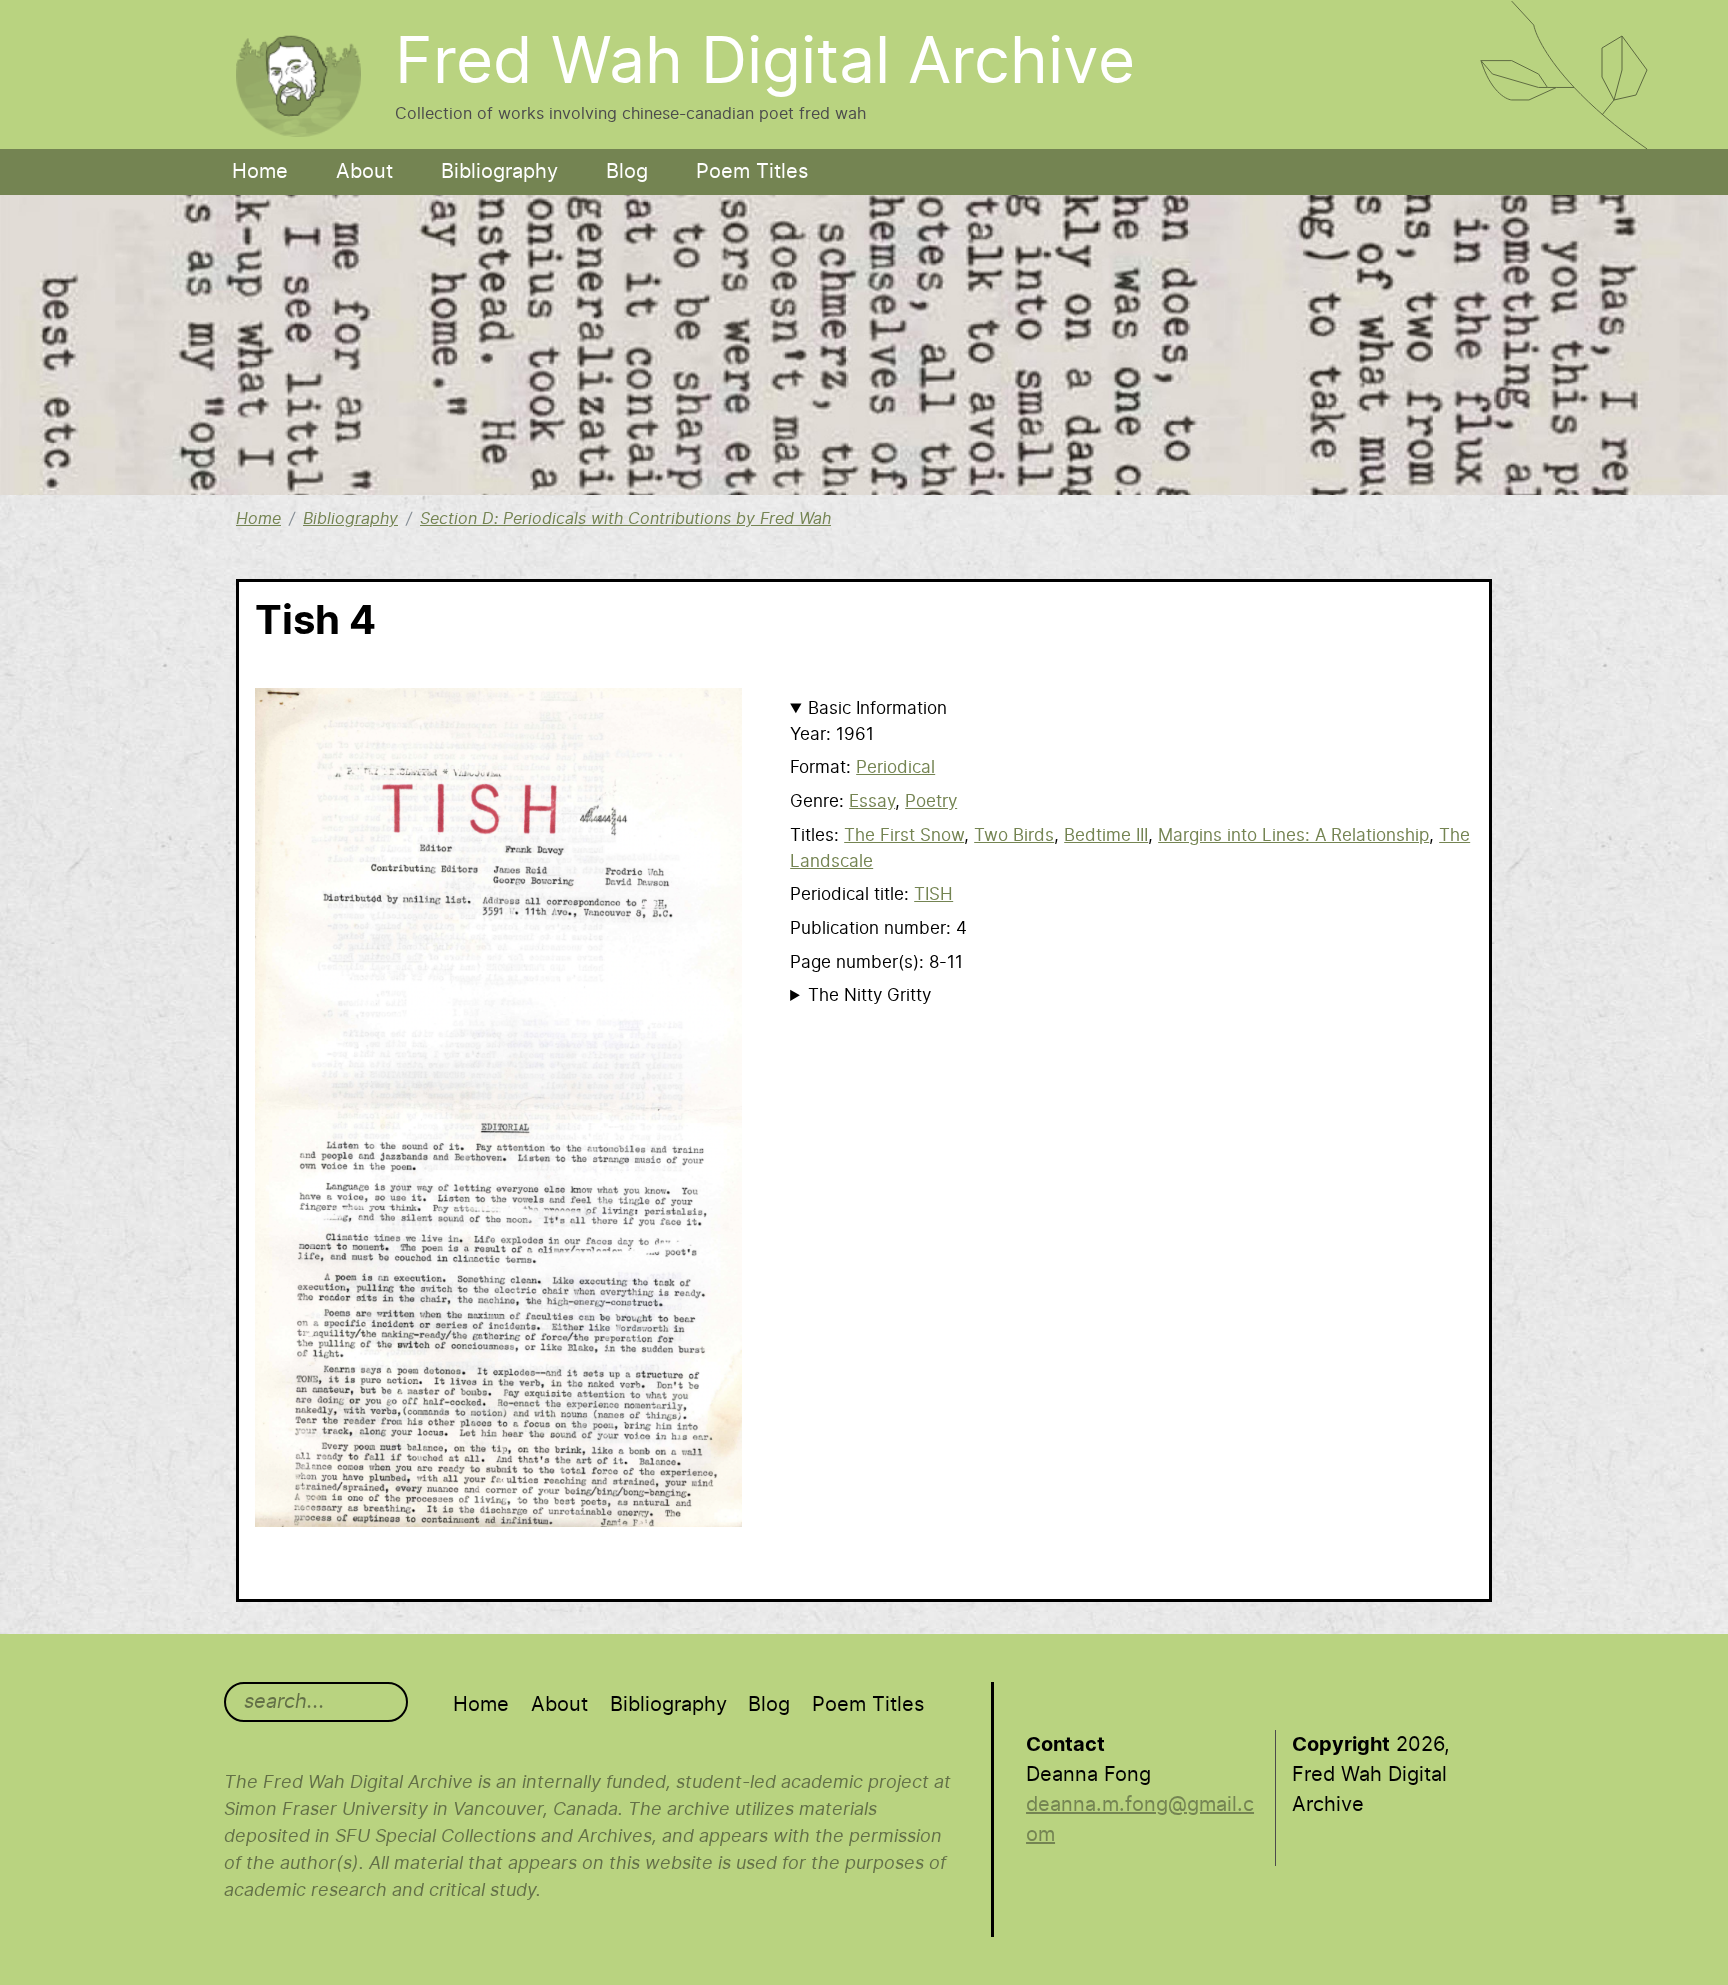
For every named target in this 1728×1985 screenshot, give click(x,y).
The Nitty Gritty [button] (869, 995)
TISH (933, 894)
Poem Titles (752, 172)
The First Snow (904, 835)
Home (260, 172)
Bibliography (499, 172)
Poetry (931, 801)
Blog (627, 172)
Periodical (895, 767)
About (364, 172)
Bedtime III (1106, 835)
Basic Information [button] (877, 708)
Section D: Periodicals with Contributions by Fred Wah (625, 519)
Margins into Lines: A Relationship (1293, 835)
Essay (872, 801)
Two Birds (1014, 835)
